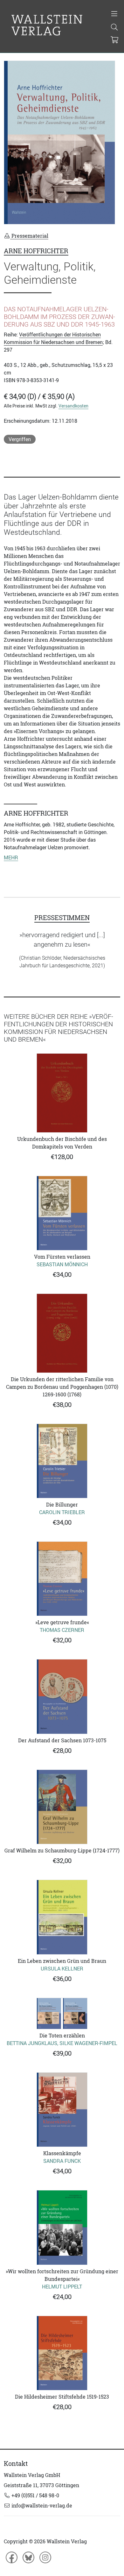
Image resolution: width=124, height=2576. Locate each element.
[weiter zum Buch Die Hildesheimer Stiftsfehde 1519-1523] (62, 2353)
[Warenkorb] (115, 40)
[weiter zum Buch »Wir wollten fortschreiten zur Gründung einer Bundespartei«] (62, 2227)
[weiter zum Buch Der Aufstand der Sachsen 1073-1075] (62, 1696)
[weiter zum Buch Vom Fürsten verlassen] (62, 1213)
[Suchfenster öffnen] (114, 28)
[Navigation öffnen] (114, 14)
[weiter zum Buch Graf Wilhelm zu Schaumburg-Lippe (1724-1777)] (62, 1807)
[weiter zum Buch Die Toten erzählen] (62, 2014)
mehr (11, 858)
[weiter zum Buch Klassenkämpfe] (62, 2110)
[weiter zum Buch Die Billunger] (62, 1461)
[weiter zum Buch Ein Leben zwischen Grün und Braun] (62, 1917)
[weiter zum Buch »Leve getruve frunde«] (62, 1579)
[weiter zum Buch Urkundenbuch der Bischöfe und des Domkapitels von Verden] (62, 1093)
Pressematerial (29, 236)
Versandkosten (73, 406)
